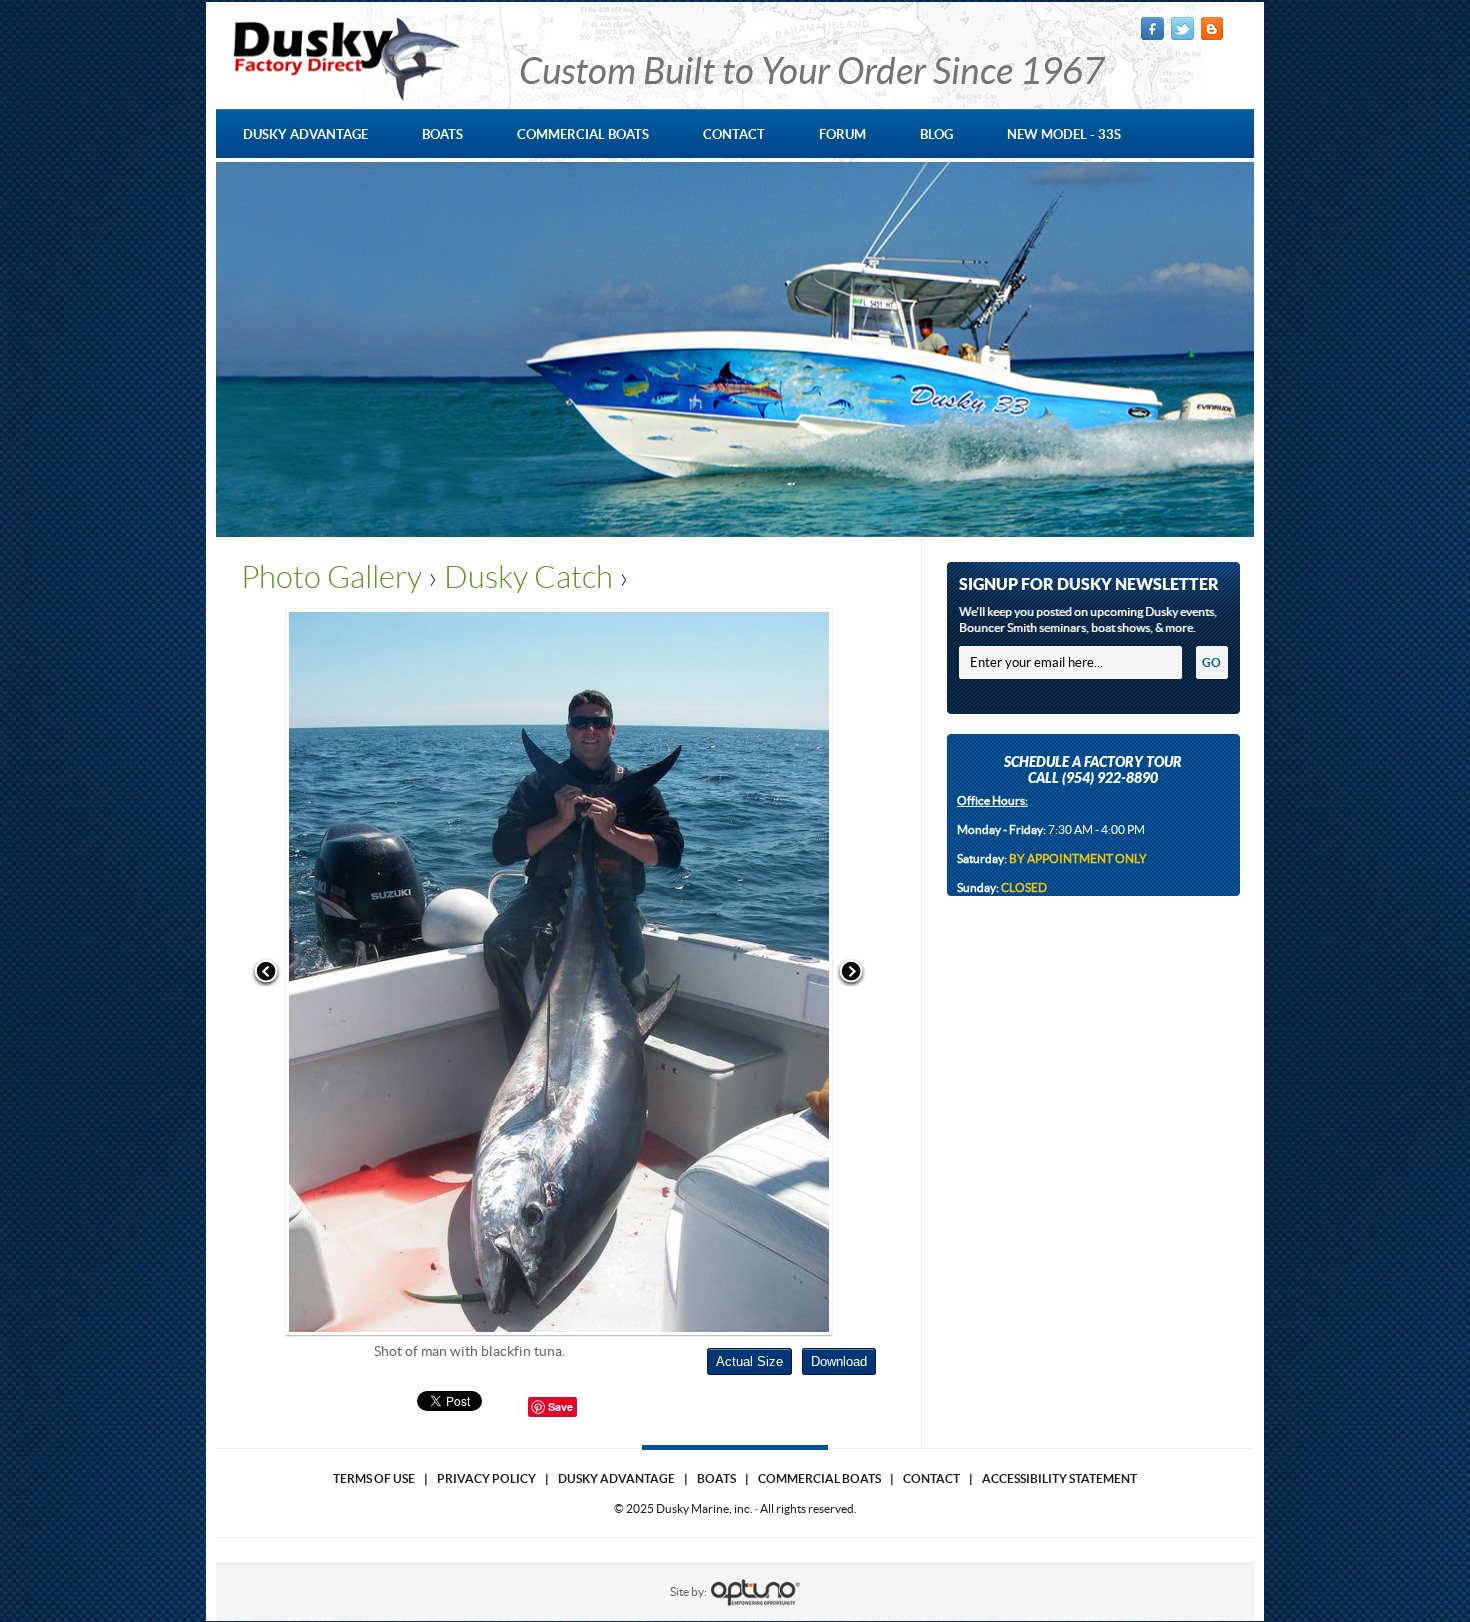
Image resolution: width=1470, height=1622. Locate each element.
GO (1211, 662)
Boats (716, 1478)
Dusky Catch (528, 577)
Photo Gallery (331, 577)
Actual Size (749, 1361)
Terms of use (374, 1478)
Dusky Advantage (616, 1478)
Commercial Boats (819, 1478)
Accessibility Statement (1059, 1478)
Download (839, 1361)
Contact (931, 1478)
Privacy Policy (486, 1478)
